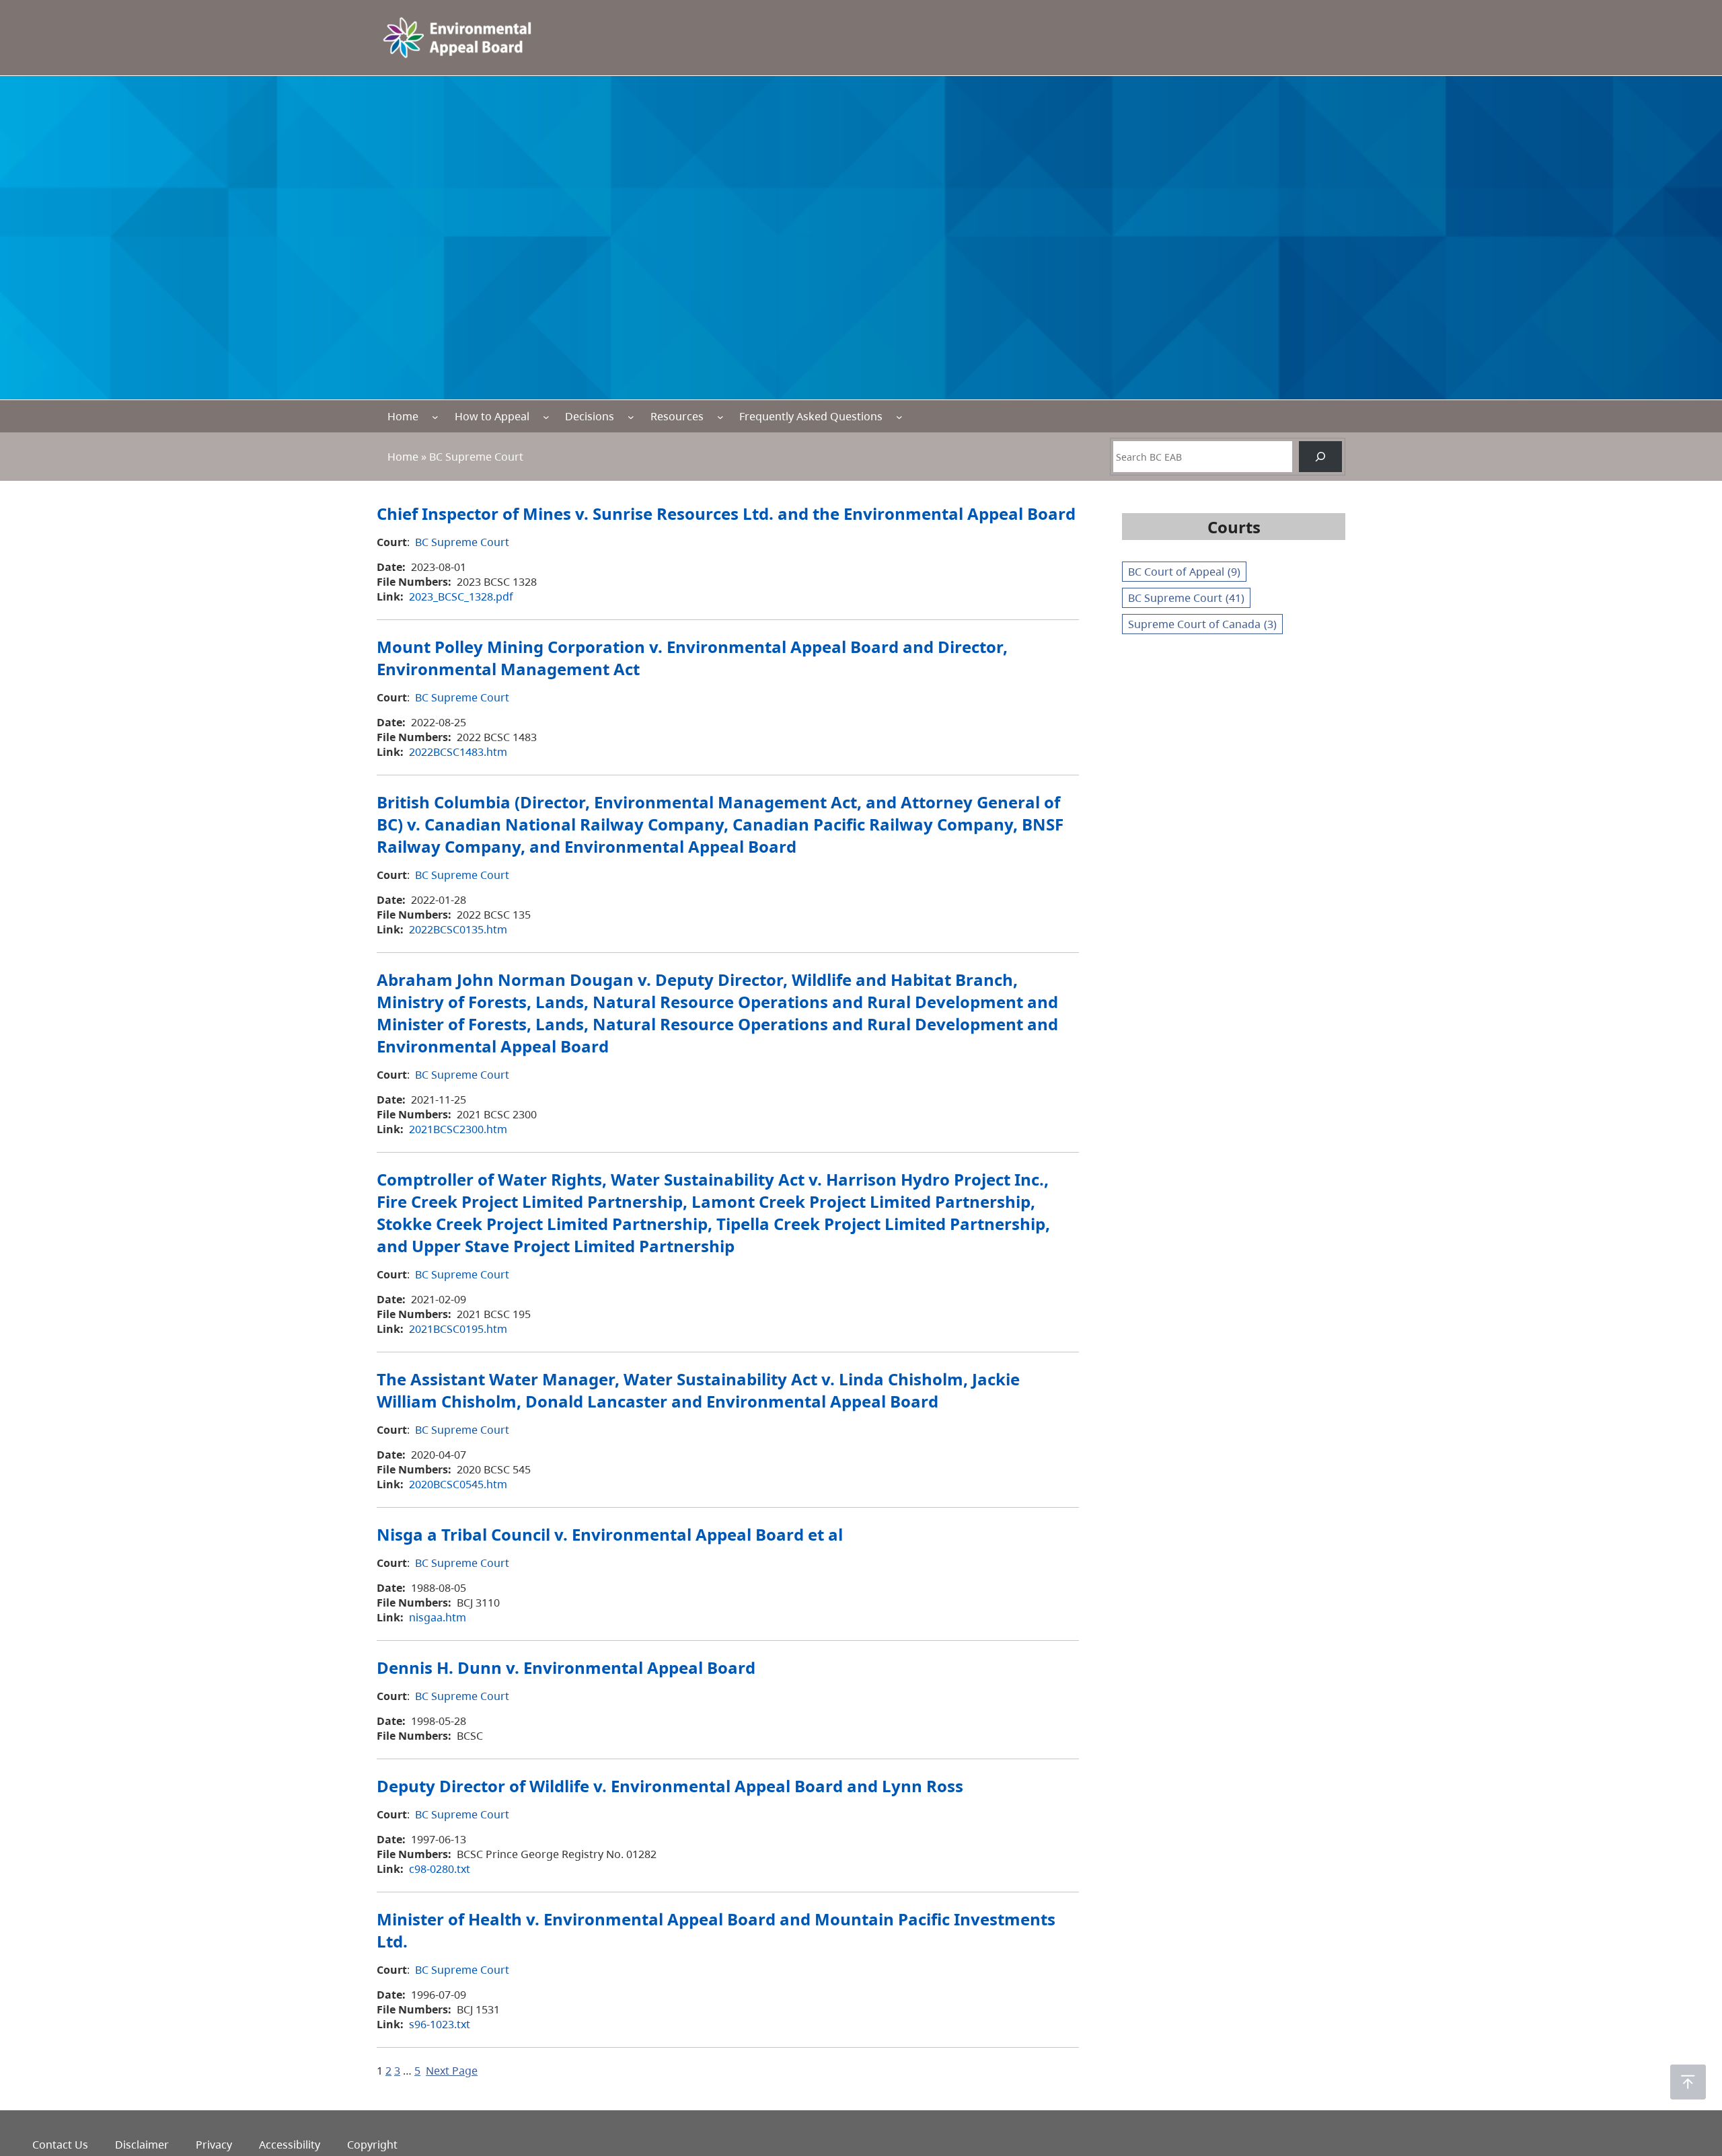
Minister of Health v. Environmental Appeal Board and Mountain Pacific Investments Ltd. (716, 1930)
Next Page (452, 2071)
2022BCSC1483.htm (458, 752)
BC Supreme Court (462, 542)
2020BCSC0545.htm (458, 1484)
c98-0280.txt (440, 1869)
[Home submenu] (435, 416)
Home (403, 416)
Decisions (590, 416)
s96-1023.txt (440, 2024)
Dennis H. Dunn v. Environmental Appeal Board (566, 1667)
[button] (1688, 2082)
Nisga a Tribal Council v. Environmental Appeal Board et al (610, 1534)
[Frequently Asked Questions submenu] (899, 416)
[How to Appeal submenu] (546, 416)
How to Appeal (492, 416)
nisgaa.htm (438, 1617)
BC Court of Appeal (1184, 572)
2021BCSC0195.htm (458, 1329)
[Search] (1320, 457)
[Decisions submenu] (631, 416)
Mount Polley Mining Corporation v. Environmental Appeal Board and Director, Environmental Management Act (692, 658)
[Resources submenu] (720, 416)
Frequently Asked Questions (811, 416)
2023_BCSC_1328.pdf (461, 596)
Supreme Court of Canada (1202, 624)
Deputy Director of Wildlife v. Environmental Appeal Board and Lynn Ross (670, 1786)
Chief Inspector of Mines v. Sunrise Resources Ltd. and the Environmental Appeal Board (726, 513)
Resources (677, 416)
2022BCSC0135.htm (458, 929)
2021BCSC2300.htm (458, 1129)
